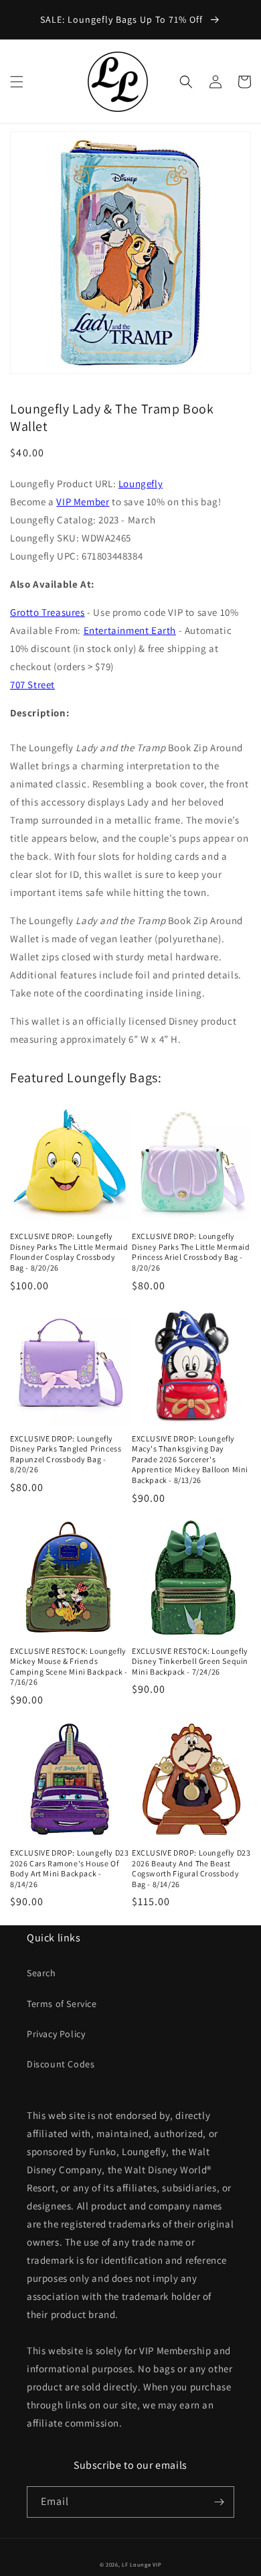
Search (41, 1973)
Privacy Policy (56, 2034)
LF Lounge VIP (142, 2564)
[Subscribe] (219, 2502)
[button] (17, 82)
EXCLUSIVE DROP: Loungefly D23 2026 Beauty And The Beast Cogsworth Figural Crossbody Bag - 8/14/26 (191, 1868)
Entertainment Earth (130, 630)
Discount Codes (61, 2064)
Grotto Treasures (48, 612)
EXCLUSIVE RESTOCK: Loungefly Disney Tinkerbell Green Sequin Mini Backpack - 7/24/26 (190, 1661)
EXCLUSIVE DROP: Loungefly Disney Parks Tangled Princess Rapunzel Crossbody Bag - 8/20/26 (66, 1454)
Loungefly (141, 484)
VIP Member (83, 502)
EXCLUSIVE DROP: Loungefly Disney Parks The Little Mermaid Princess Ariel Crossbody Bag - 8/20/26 (191, 1252)
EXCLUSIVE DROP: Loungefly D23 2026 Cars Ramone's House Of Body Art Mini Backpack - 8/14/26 (69, 1868)
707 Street (32, 685)
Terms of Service (62, 2004)
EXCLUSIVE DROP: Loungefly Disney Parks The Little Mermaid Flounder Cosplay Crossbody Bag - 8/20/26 (69, 1252)
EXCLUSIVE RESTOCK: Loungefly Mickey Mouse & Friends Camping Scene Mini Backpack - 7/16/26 (69, 1667)
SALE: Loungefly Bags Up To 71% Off (123, 19)
